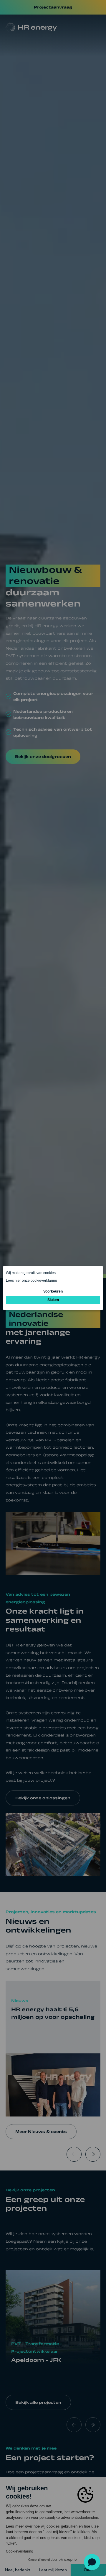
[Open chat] (92, 2562)
